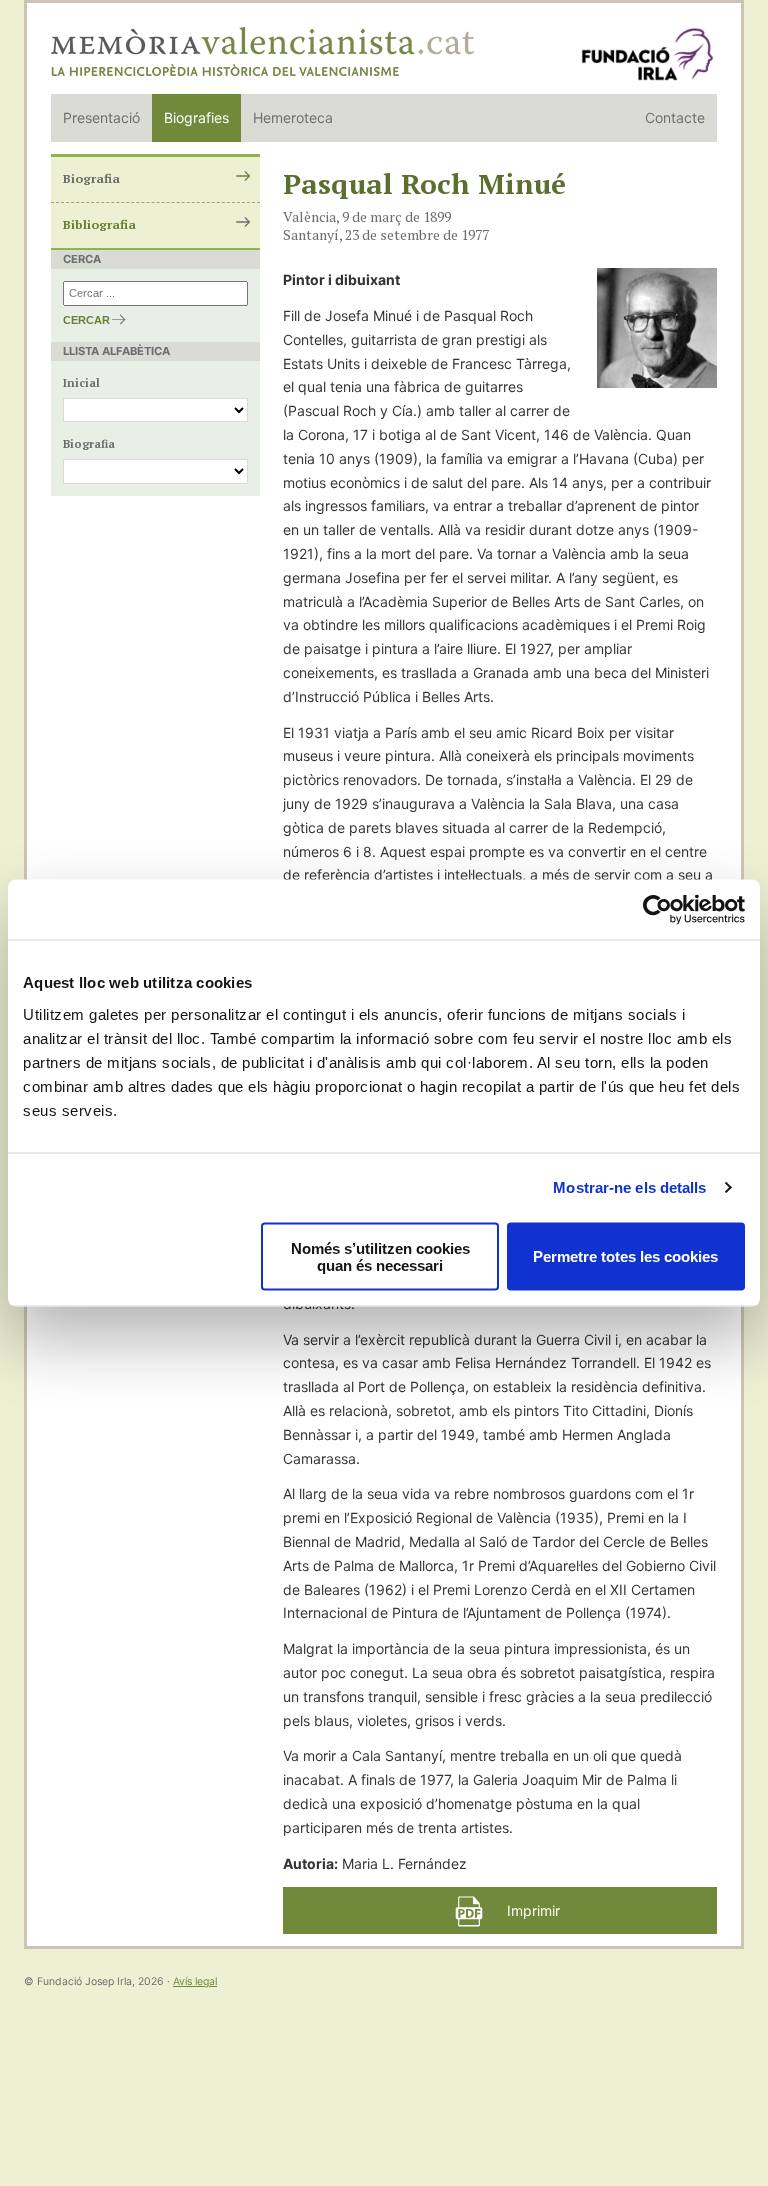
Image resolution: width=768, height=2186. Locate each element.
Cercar (86, 320)
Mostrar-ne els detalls (629, 1187)
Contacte (675, 117)
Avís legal (195, 1981)
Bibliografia (99, 224)
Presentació (101, 117)
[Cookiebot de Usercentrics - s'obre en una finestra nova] (657, 910)
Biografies (196, 117)
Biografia (91, 178)
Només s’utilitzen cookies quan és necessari (380, 1256)
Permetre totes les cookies (625, 1256)
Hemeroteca (293, 117)
